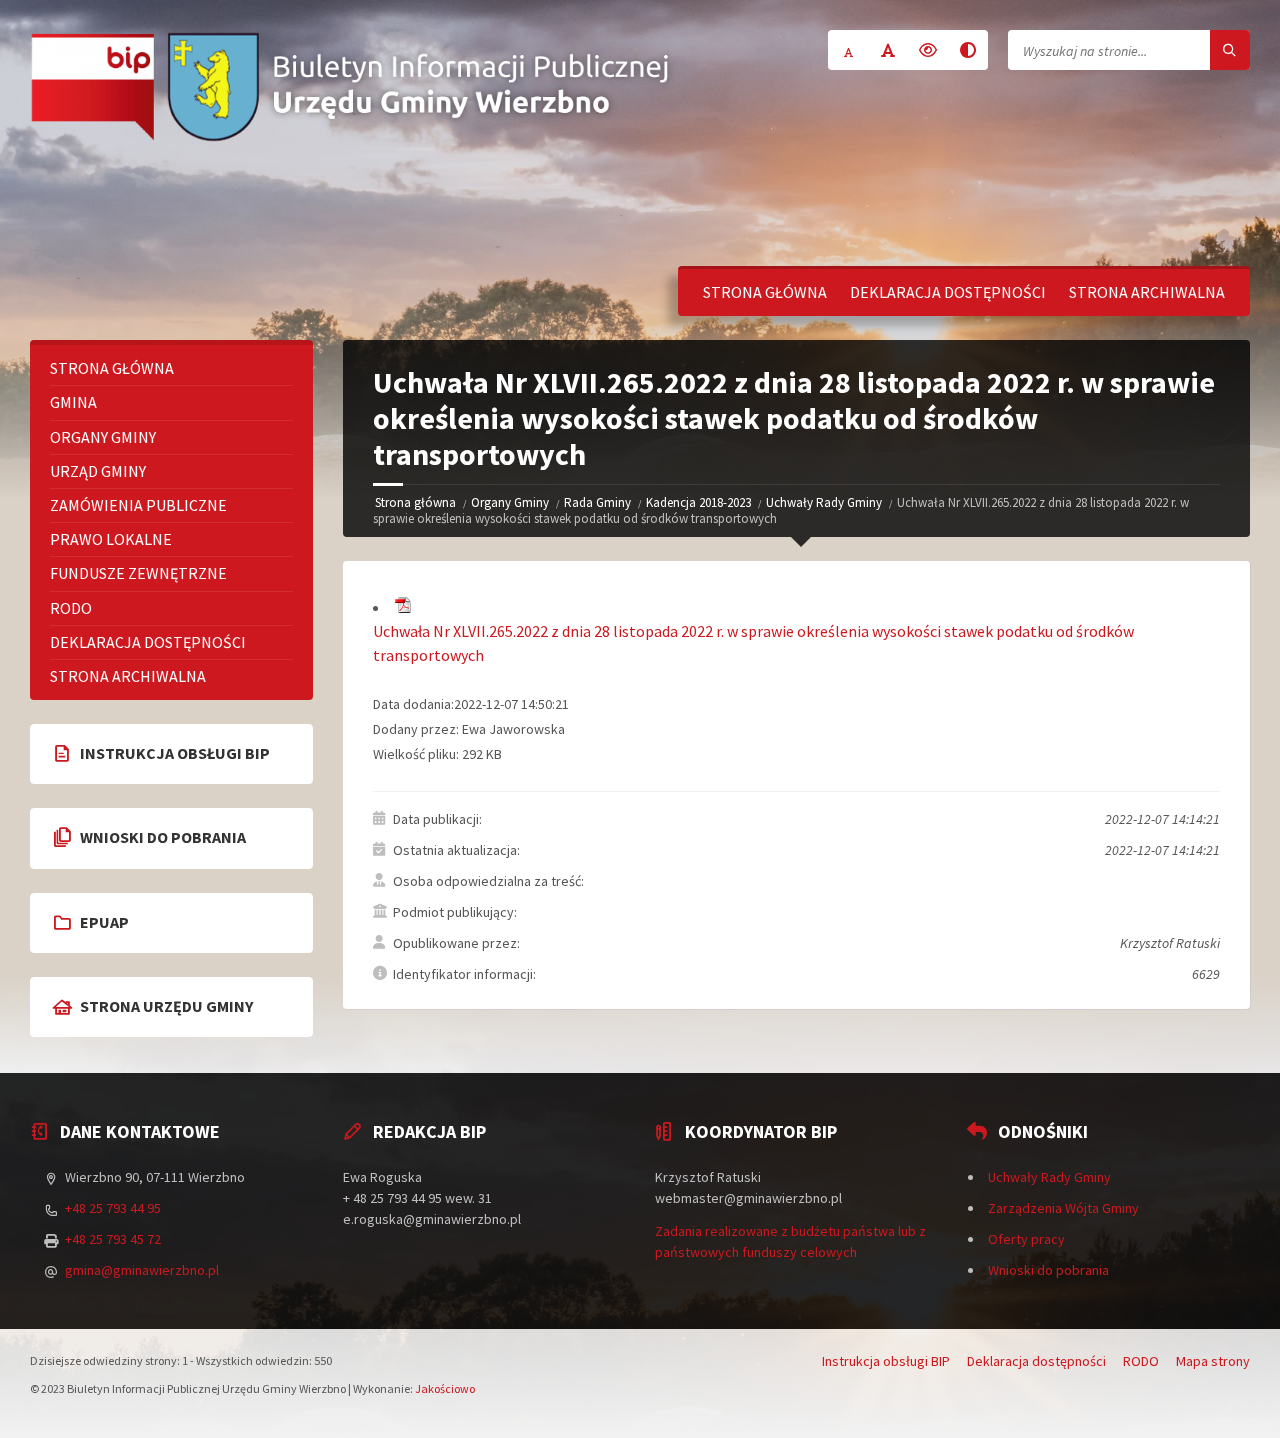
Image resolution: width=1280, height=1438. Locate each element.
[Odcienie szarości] (968, 50)
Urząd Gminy (98, 471)
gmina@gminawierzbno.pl (142, 1270)
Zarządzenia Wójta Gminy (1063, 1208)
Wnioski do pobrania (1048, 1270)
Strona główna (765, 292)
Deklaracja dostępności (948, 292)
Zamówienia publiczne (138, 505)
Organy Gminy (510, 502)
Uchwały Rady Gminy (824, 502)
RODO (71, 608)
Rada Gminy (597, 502)
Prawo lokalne (111, 539)
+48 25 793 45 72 (113, 1239)
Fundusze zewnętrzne (138, 573)
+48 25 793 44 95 (113, 1208)
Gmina (73, 402)
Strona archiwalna (1147, 292)
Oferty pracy (1026, 1239)
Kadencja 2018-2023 (698, 502)
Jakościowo (445, 1388)
